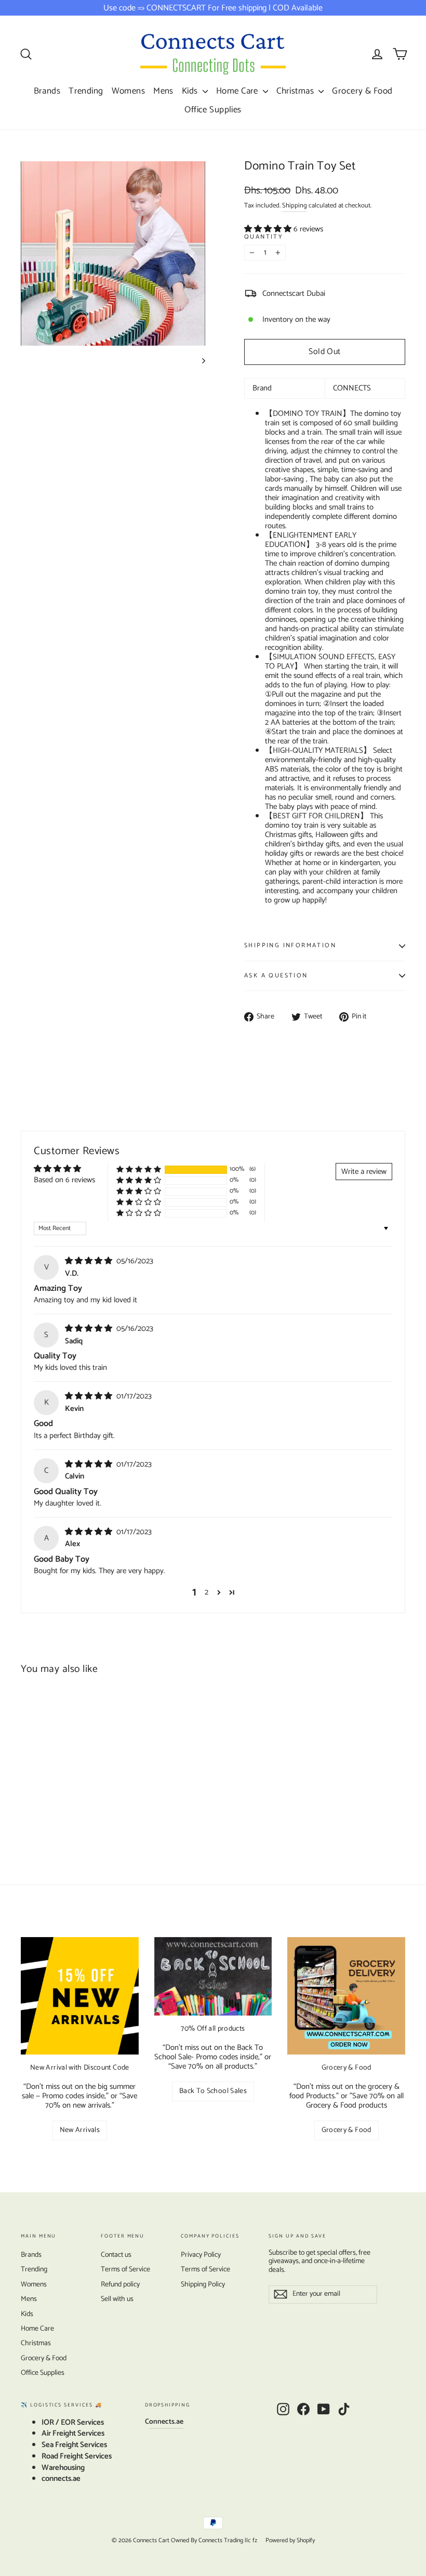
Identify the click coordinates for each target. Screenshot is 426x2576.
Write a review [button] (364, 1172)
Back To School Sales (213, 2091)
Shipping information (290, 945)
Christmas (296, 91)
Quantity (264, 237)
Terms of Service (125, 2270)
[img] (90, 1261)
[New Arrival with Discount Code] (80, 1996)
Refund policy (120, 2285)
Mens (163, 91)
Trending (86, 91)
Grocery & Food (362, 91)
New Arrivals (80, 2130)
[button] (269, 229)
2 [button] (207, 1592)
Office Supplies (213, 110)
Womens (129, 91)
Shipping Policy (203, 2285)
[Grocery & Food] (346, 1996)
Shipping (295, 206)
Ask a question (276, 976)
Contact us (116, 2255)
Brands (47, 91)
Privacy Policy (201, 2255)
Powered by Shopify (290, 2540)
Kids (191, 91)
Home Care (238, 91)
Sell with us (117, 2299)
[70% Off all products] (213, 1976)
